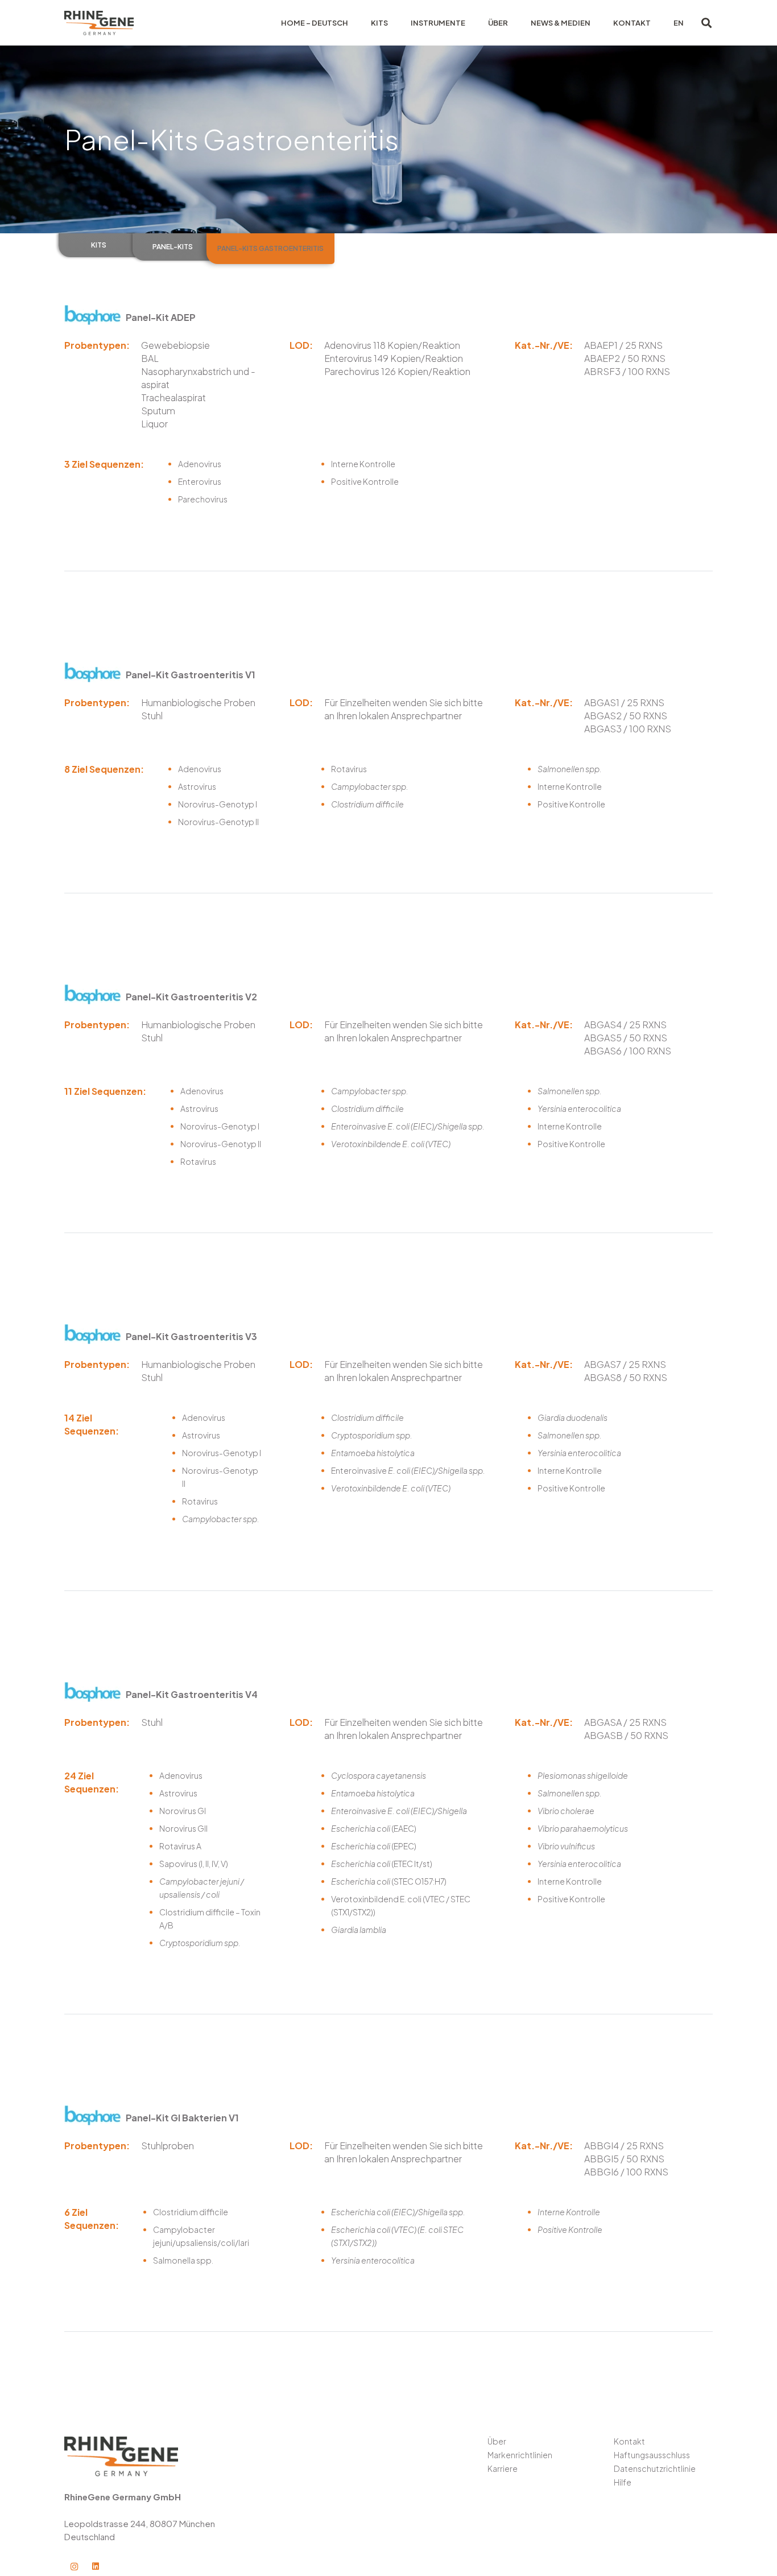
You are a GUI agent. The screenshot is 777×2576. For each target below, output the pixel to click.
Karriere (503, 2468)
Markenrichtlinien (520, 2455)
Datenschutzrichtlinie (655, 2468)
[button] (706, 23)
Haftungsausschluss (652, 2455)
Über (497, 2441)
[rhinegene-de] (99, 23)
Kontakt (629, 2441)
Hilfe (623, 2482)
